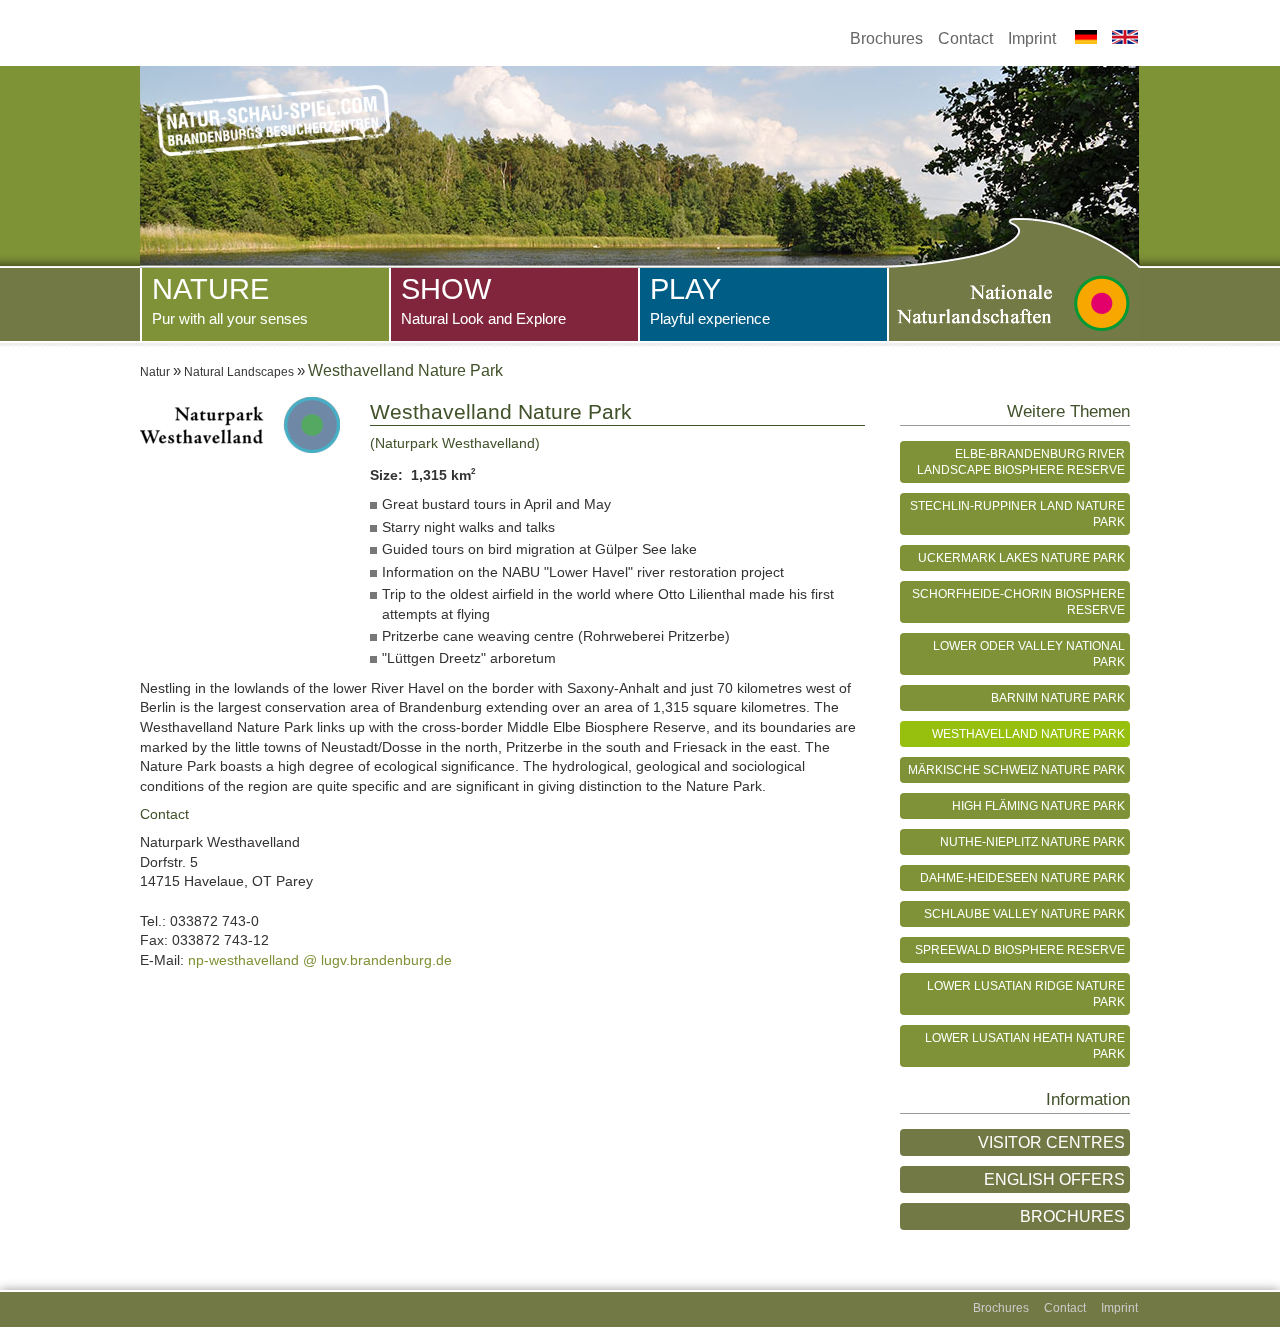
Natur (155, 371)
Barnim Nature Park (1058, 697)
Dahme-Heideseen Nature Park (1022, 877)
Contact (965, 38)
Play (710, 300)
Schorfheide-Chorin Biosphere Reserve (1018, 601)
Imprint (1032, 38)
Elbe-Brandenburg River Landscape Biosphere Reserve (1021, 461)
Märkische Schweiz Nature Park (1016, 769)
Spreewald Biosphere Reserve (1020, 949)
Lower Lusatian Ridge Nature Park (1026, 993)
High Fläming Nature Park (1038, 805)
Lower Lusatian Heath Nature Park (1025, 1045)
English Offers (1054, 1179)
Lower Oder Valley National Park (1029, 653)
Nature (230, 300)
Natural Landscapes (239, 371)
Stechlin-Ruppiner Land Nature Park (1017, 513)
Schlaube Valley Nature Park (1024, 913)
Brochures (886, 38)
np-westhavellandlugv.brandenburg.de (320, 960)
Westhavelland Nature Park (1028, 733)
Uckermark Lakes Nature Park (1021, 557)
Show (483, 300)
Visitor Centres (1051, 1142)
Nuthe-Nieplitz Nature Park (1032, 841)
